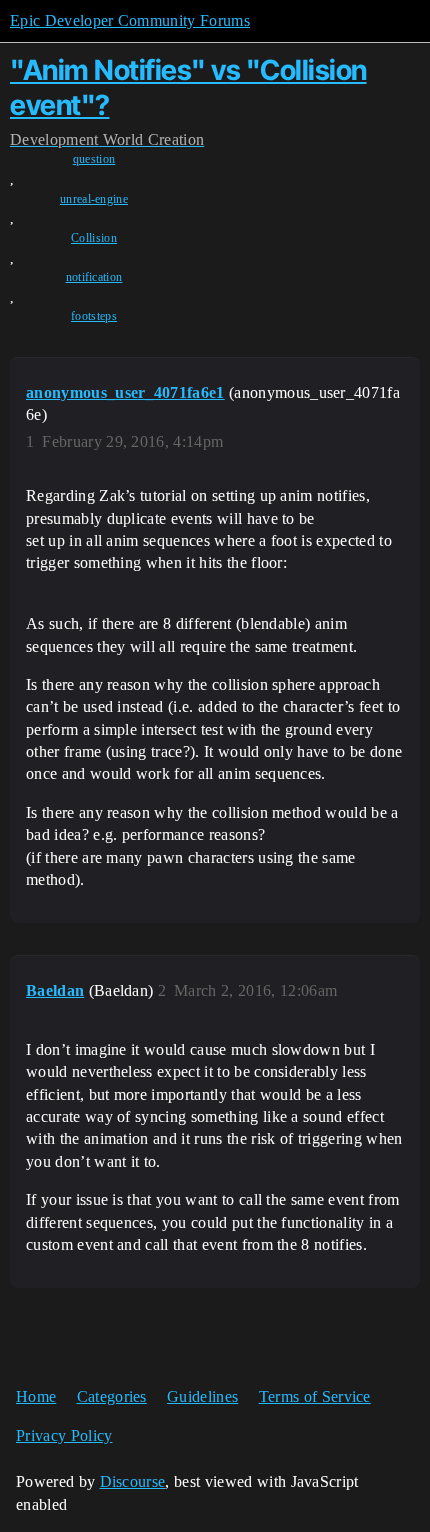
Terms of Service (315, 1396)
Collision (94, 238)
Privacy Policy (64, 1435)
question (94, 159)
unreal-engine (94, 199)
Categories (112, 1396)
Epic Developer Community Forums (130, 20)
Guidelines (202, 1396)
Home (36, 1396)
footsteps (94, 316)
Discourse (133, 1481)
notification (94, 277)
